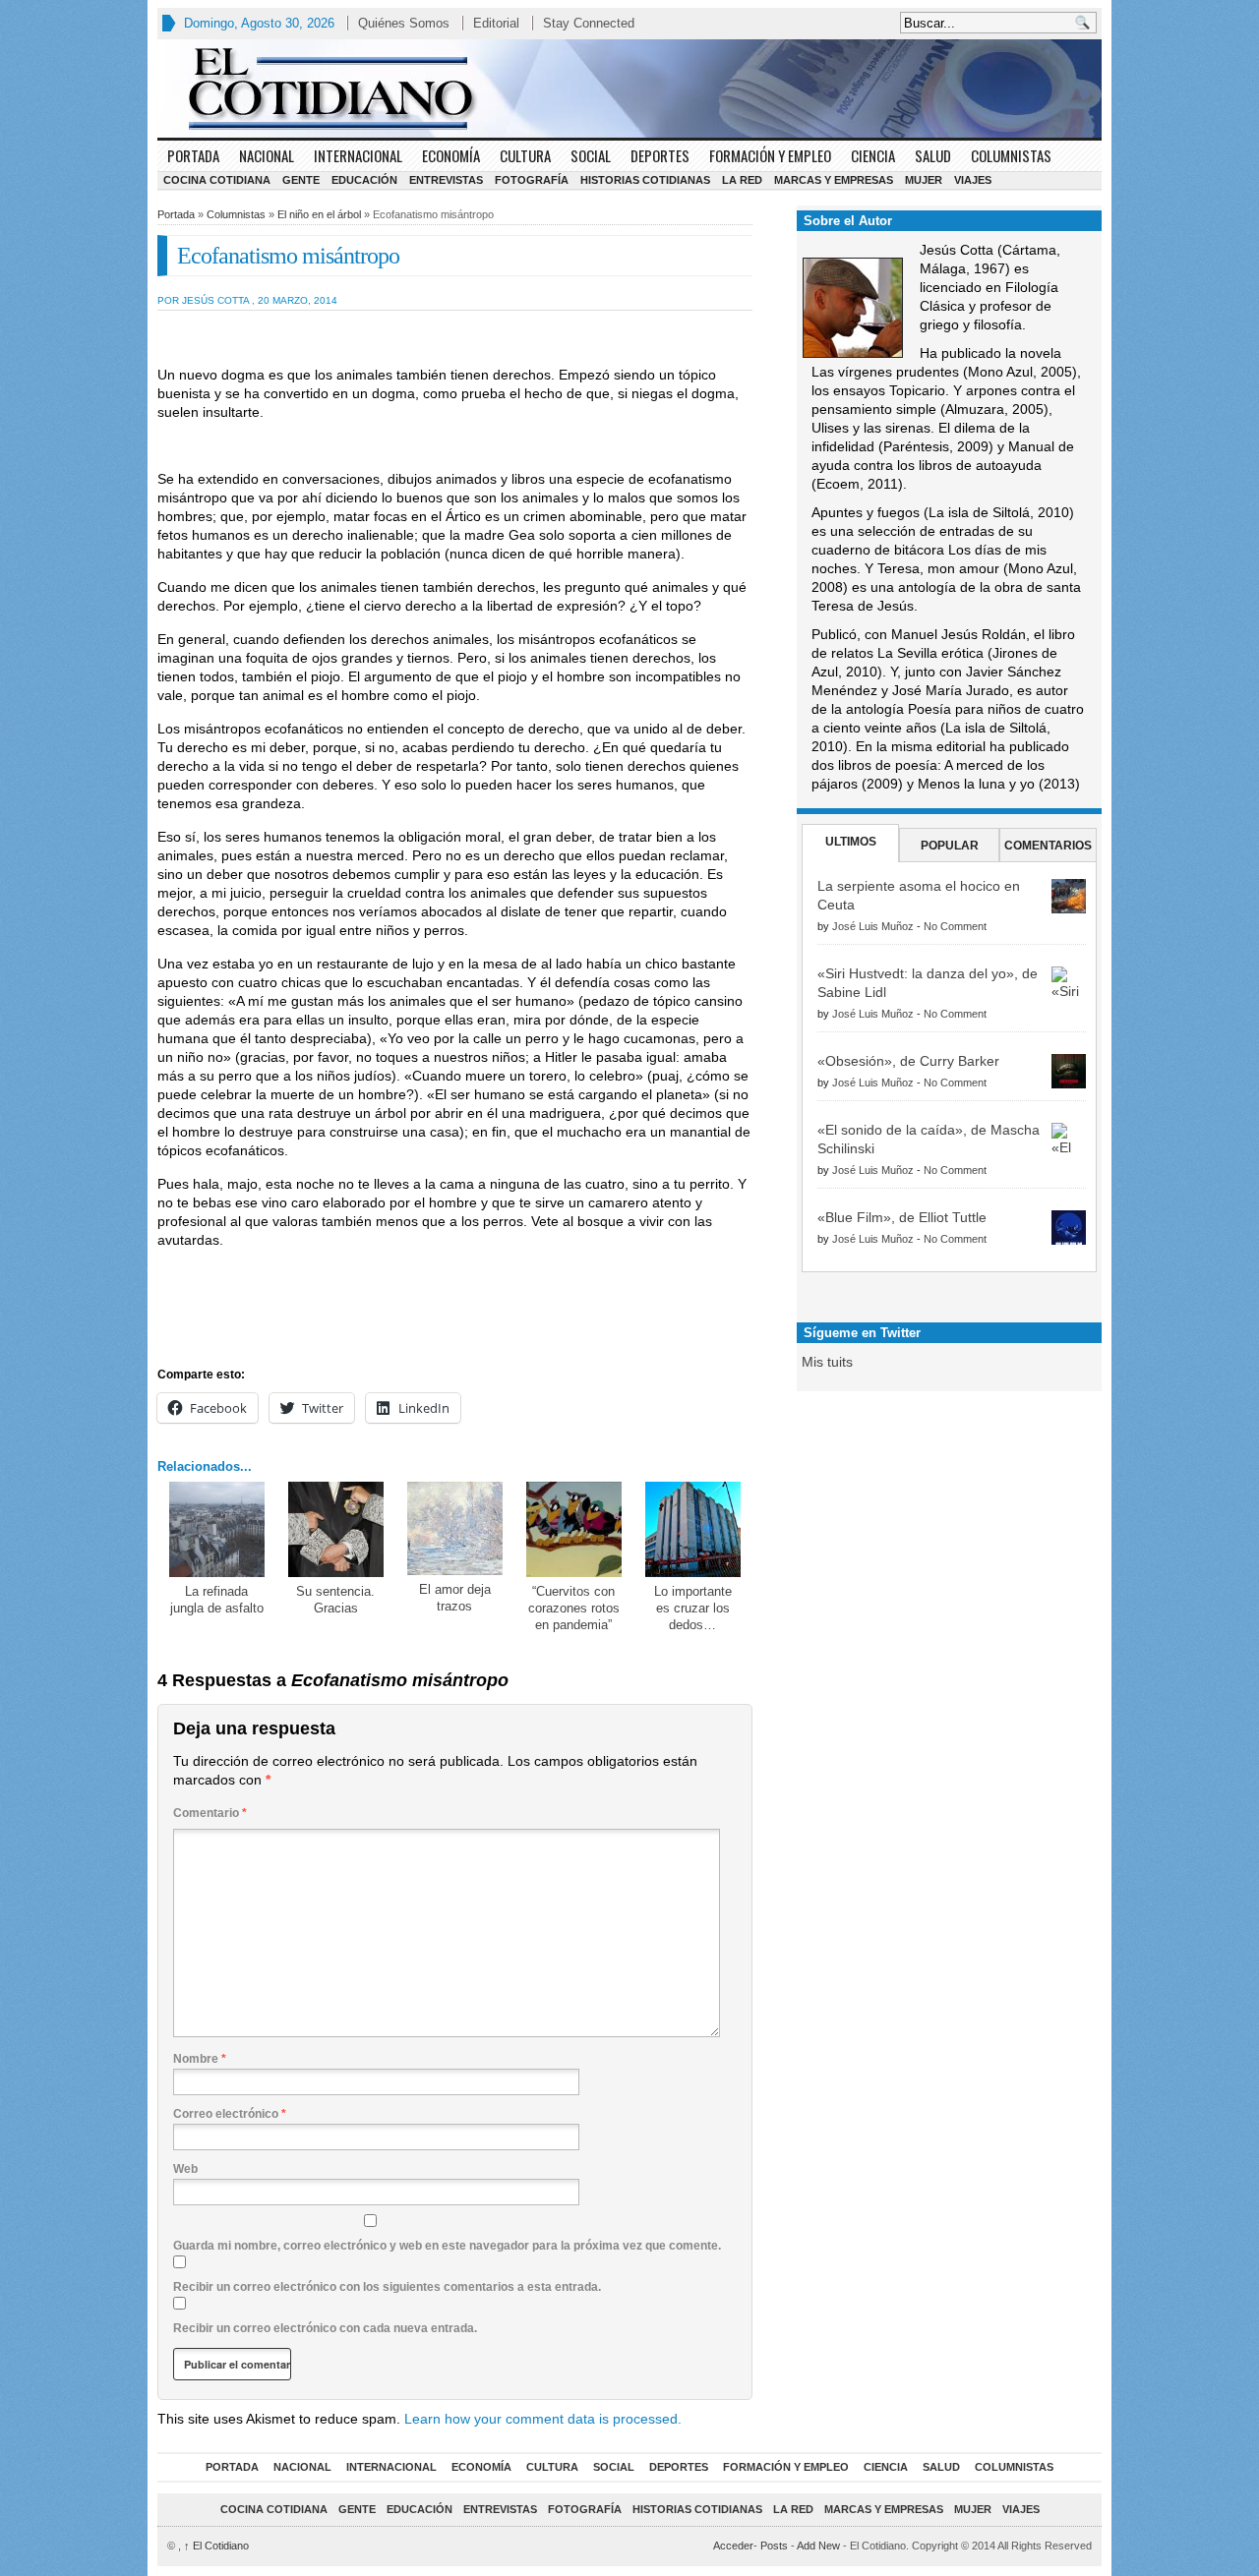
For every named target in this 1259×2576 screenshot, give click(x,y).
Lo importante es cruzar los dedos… (693, 1608)
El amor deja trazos (455, 1598)
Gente (301, 180)
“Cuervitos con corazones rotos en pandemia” (574, 1608)
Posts (774, 2546)
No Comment (955, 926)
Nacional (267, 155)
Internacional (358, 155)
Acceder (733, 2546)
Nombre (200, 2059)
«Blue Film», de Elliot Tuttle (902, 1217)
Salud (933, 155)
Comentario (210, 1813)
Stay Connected (589, 23)
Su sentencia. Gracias (335, 1600)
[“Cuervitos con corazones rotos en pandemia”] (574, 1529)
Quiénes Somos (404, 23)
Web (185, 2169)
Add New (818, 2546)
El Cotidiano (216, 2546)
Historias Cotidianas (645, 180)
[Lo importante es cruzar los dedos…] (693, 1529)
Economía (451, 155)
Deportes (660, 155)
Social (591, 155)
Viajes (973, 180)
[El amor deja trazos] (455, 1528)
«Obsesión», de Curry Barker (908, 1061)
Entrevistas (446, 180)
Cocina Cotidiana (217, 180)
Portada (193, 155)
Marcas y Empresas (834, 180)
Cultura (525, 155)
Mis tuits (827, 1362)
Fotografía (532, 180)
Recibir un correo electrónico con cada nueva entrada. (325, 2328)
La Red (742, 180)
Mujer (924, 180)
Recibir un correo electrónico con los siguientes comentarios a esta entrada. (387, 2287)
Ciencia (873, 155)
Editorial (496, 23)
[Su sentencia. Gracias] (336, 1529)
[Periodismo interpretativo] (629, 88)
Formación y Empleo (770, 155)
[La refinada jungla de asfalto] (217, 1529)
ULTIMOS (851, 842)
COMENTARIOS (1048, 846)
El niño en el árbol (319, 214)
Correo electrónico (230, 2114)
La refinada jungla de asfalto (217, 1600)
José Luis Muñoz (873, 926)
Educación (364, 180)
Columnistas (1011, 155)
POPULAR (950, 846)
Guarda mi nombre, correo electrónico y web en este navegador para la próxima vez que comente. (447, 2246)
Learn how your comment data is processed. (543, 2419)
